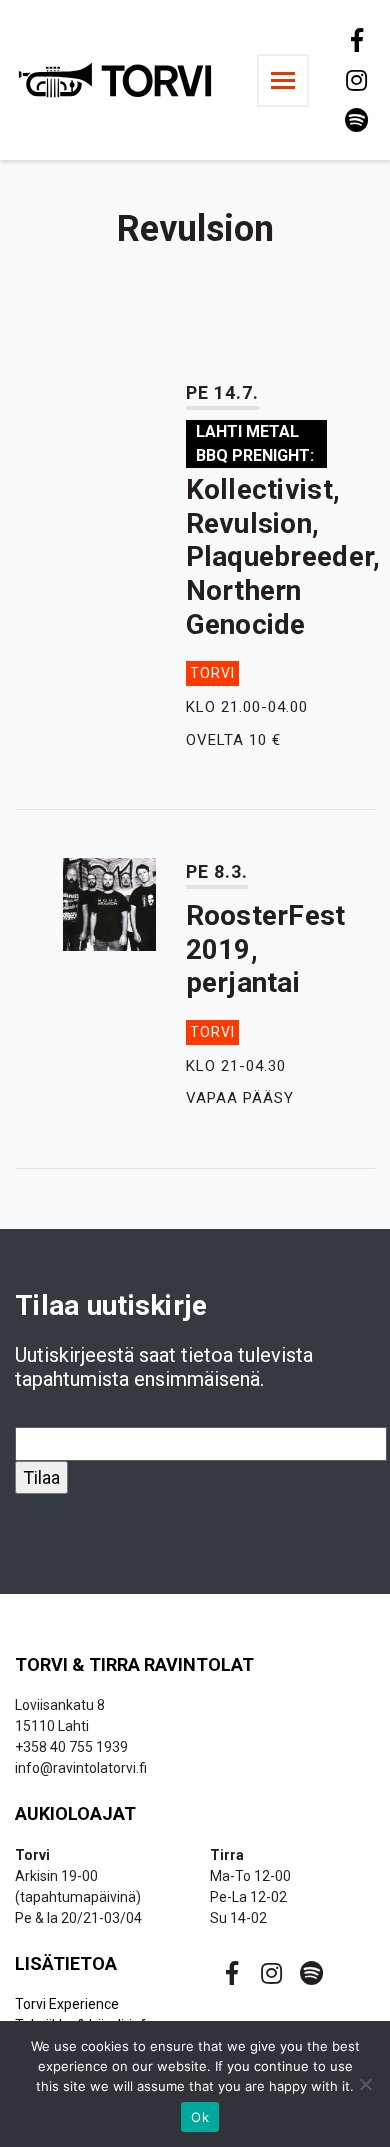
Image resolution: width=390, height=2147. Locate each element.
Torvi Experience (67, 2004)
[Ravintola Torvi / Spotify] (355, 120)
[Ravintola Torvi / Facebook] (355, 40)
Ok (200, 2117)
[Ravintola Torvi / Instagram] (355, 80)
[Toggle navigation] (283, 80)
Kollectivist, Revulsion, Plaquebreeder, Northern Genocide (283, 556)
